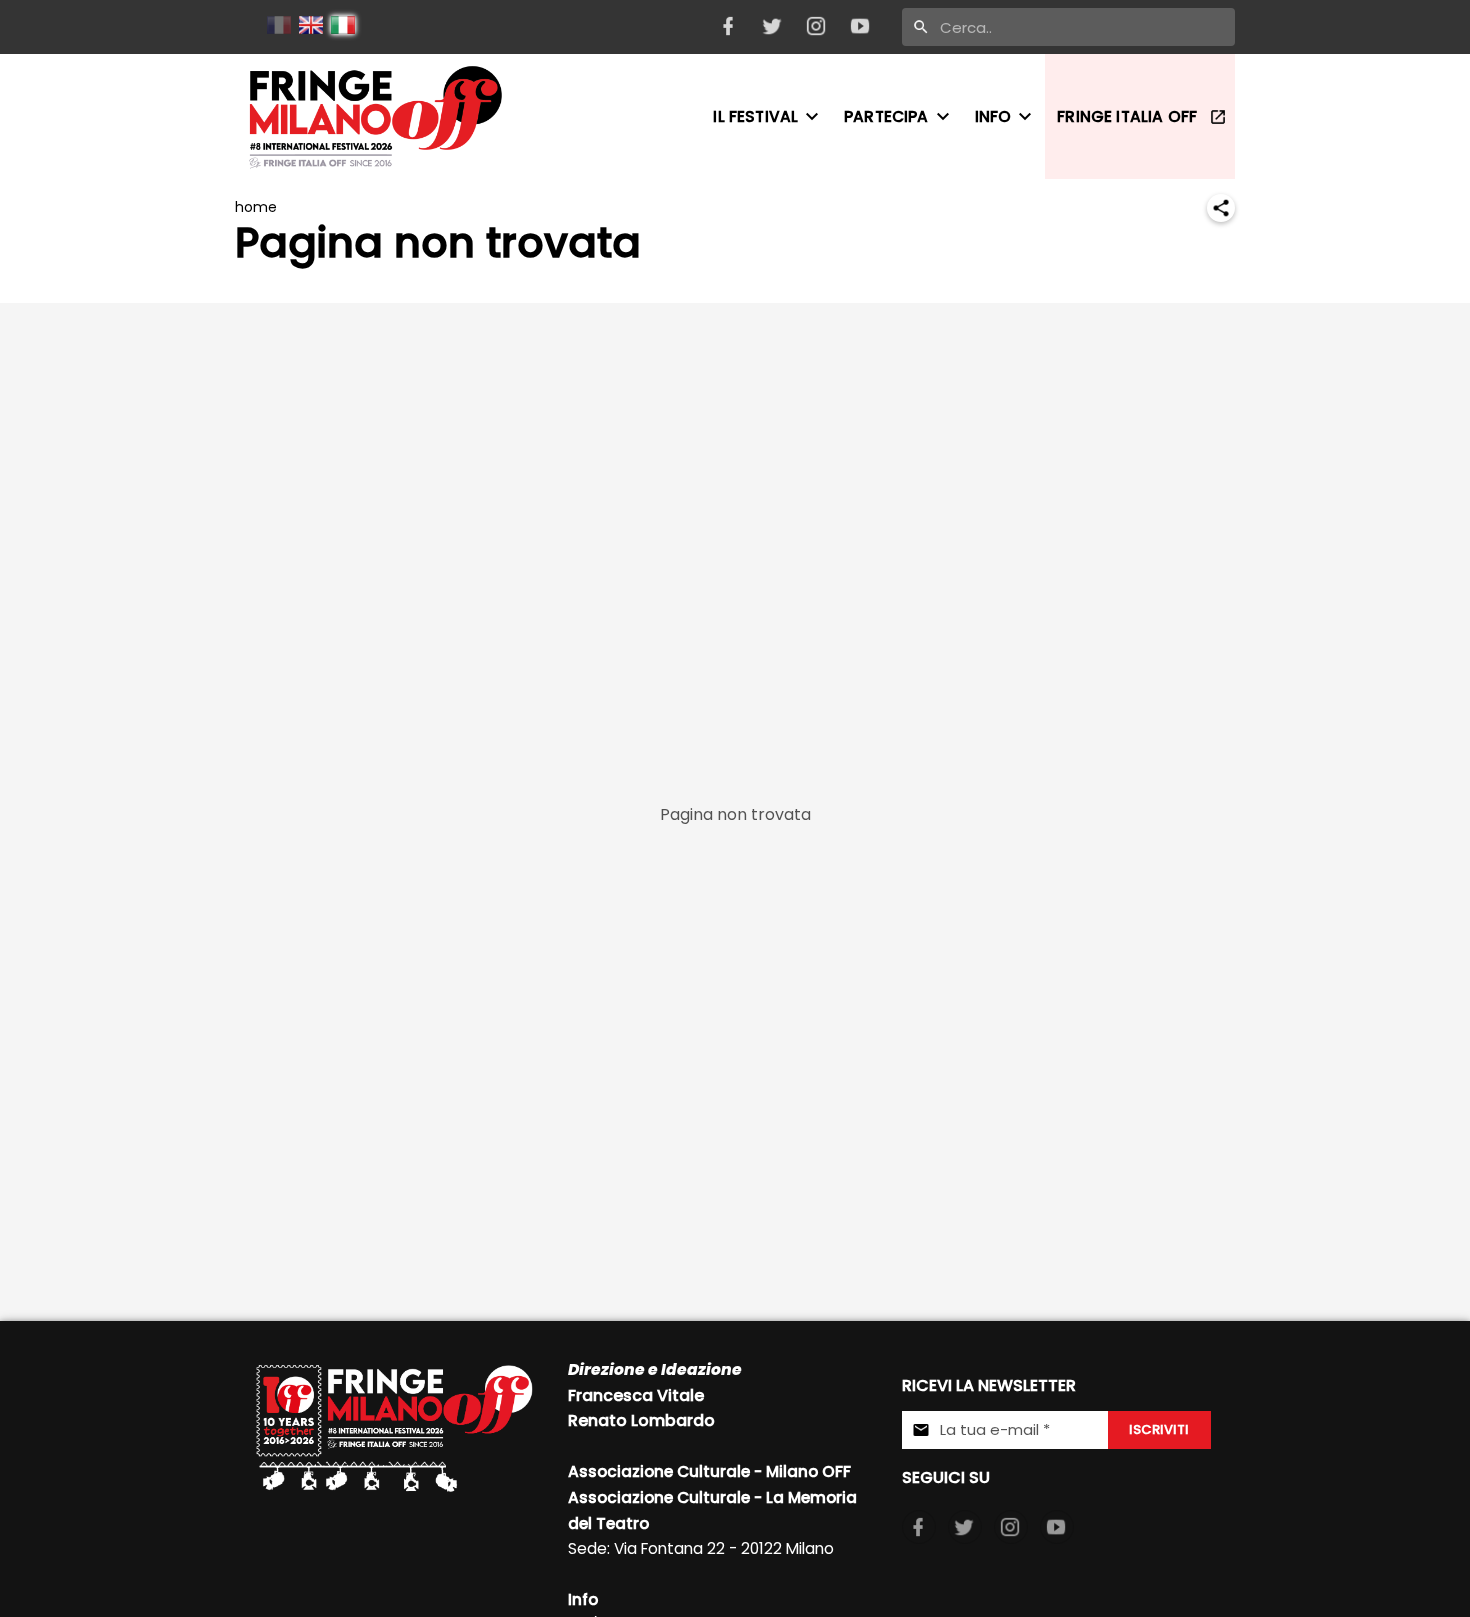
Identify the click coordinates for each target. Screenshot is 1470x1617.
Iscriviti (1159, 1429)
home (256, 207)
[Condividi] (1221, 208)
